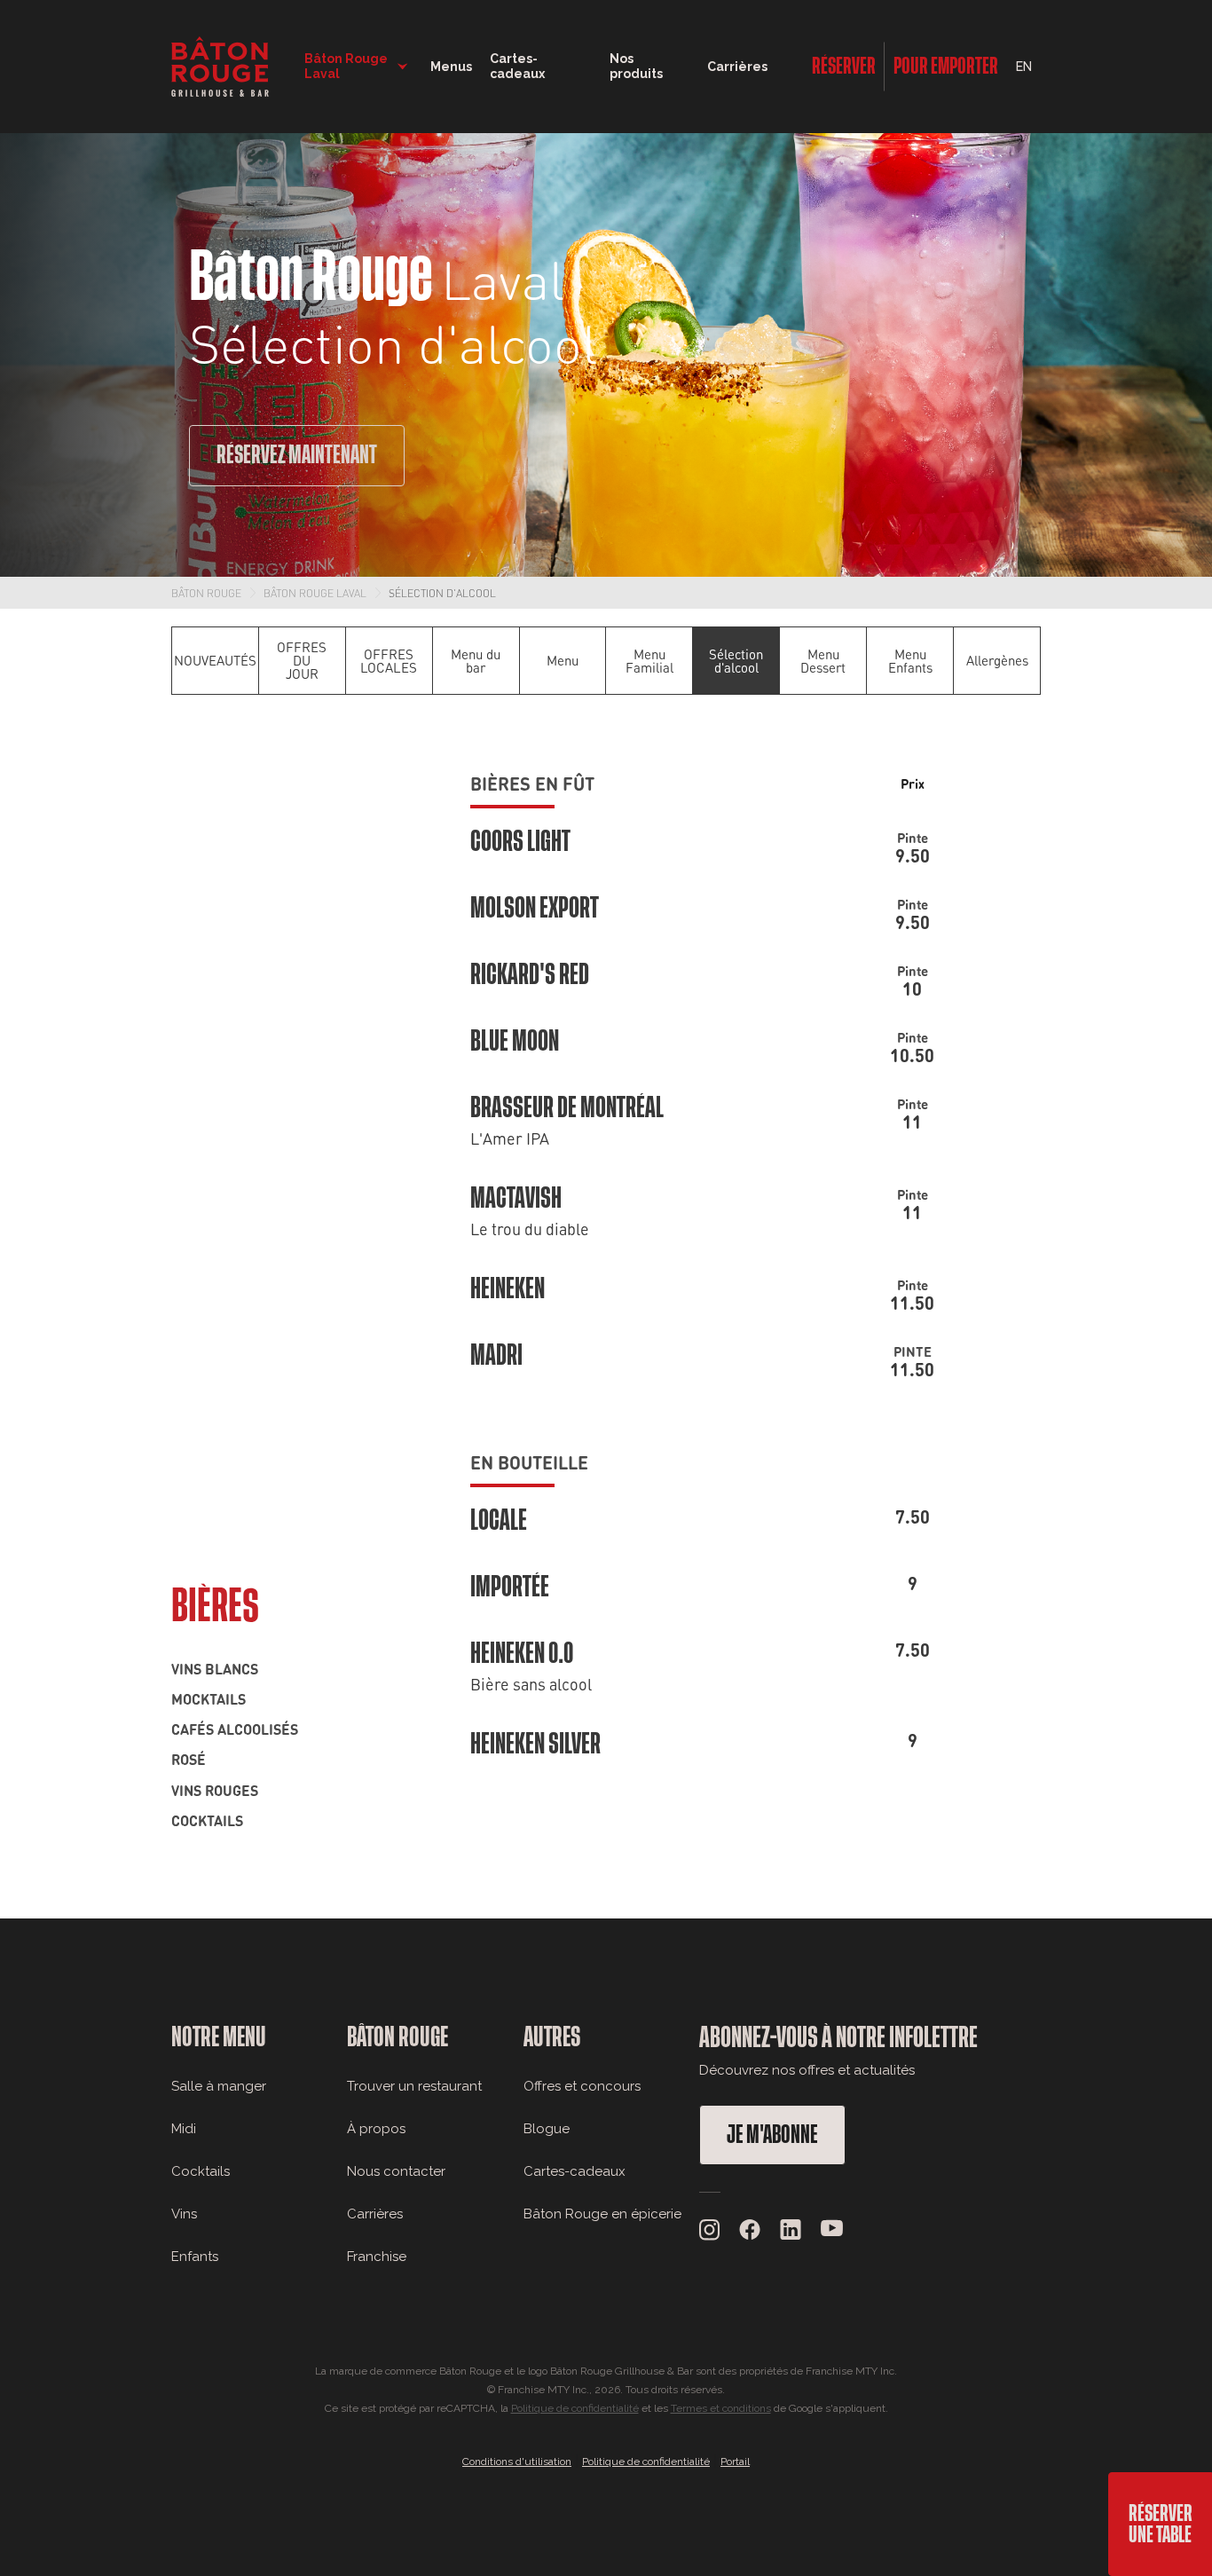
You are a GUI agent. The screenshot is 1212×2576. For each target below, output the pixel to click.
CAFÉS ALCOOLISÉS (235, 1729)
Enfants (195, 2257)
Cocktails (207, 1820)
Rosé (189, 1759)
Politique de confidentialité (575, 2408)
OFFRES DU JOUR (302, 660)
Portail (735, 2462)
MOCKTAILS (209, 1698)
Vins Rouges (215, 1790)
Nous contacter (396, 2171)
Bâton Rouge (206, 593)
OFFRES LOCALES (389, 661)
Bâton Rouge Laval (315, 593)
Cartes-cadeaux (575, 2171)
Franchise (377, 2257)
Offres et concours (582, 2086)
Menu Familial (649, 661)
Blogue (547, 2129)
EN (1024, 67)
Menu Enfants (910, 661)
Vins (184, 2214)
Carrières (737, 67)
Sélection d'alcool (442, 593)
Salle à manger (219, 2086)
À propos (376, 2129)
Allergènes (997, 660)
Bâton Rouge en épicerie (602, 2214)
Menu (563, 660)
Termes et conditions (721, 2408)
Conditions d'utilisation (517, 2462)
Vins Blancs (215, 1668)
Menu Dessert (823, 661)
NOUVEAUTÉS (215, 660)
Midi (184, 2129)
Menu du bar (476, 661)
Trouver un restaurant (414, 2086)
